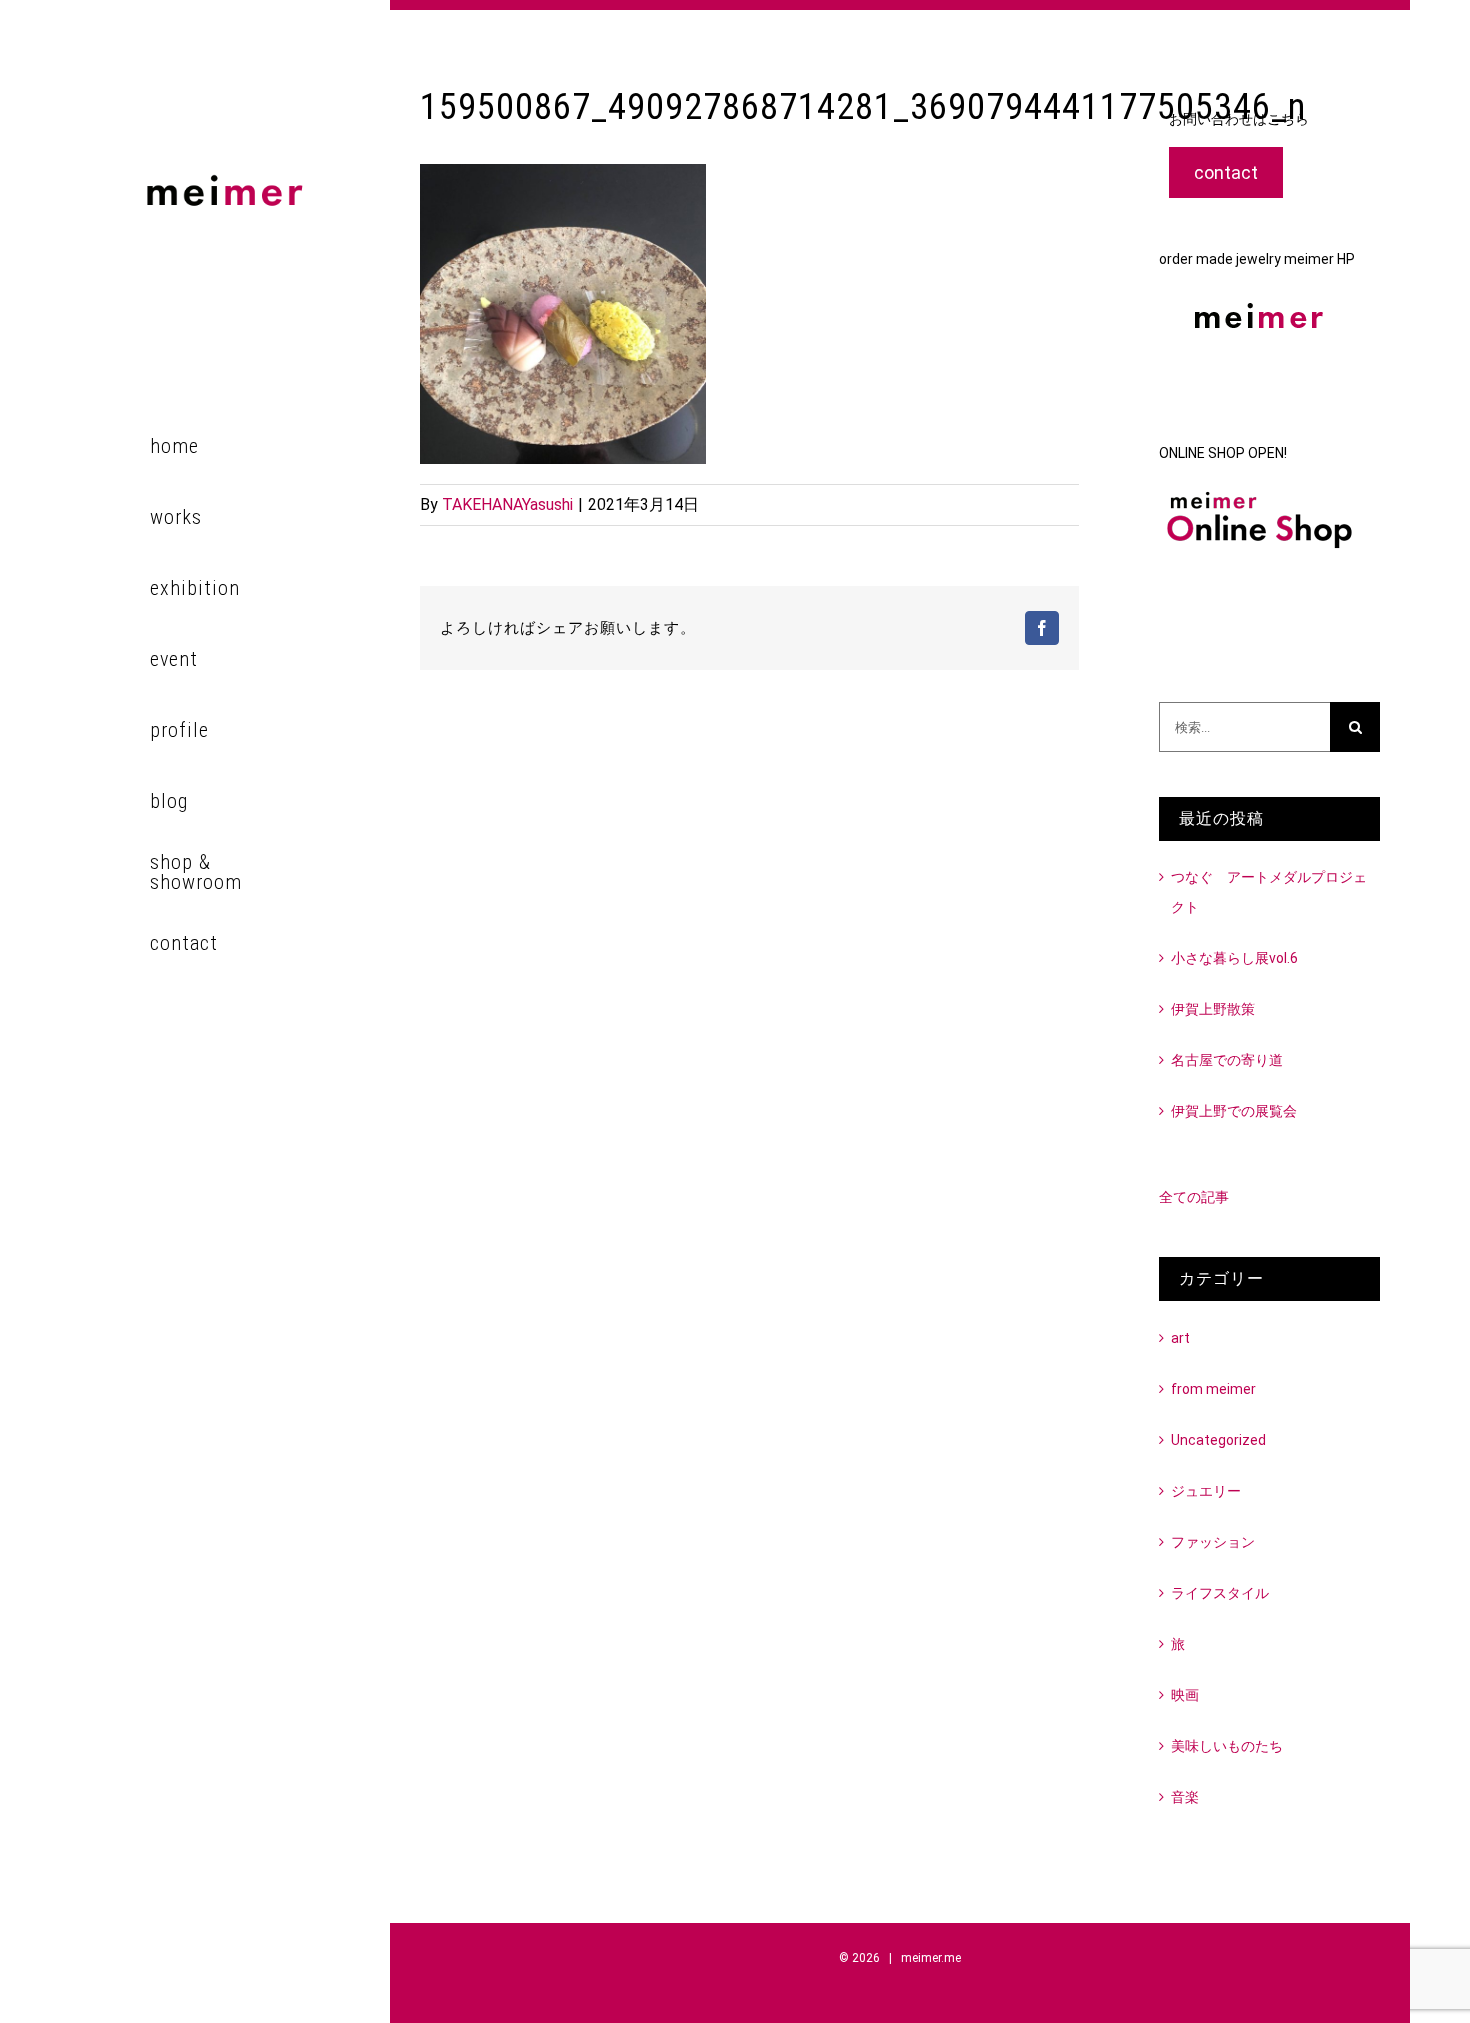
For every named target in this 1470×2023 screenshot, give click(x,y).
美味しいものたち (1227, 1746)
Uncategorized (1218, 1440)
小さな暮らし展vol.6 (1234, 958)
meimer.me (931, 1958)
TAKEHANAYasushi (507, 504)
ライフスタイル (1220, 1593)
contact (1226, 172)
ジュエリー (1206, 1491)
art (1180, 1338)
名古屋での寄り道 (1227, 1060)
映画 (1185, 1695)
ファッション (1213, 1542)
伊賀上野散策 (1213, 1009)
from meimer (1213, 1389)
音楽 (1185, 1797)
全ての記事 (1194, 1197)
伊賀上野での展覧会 (1234, 1111)
